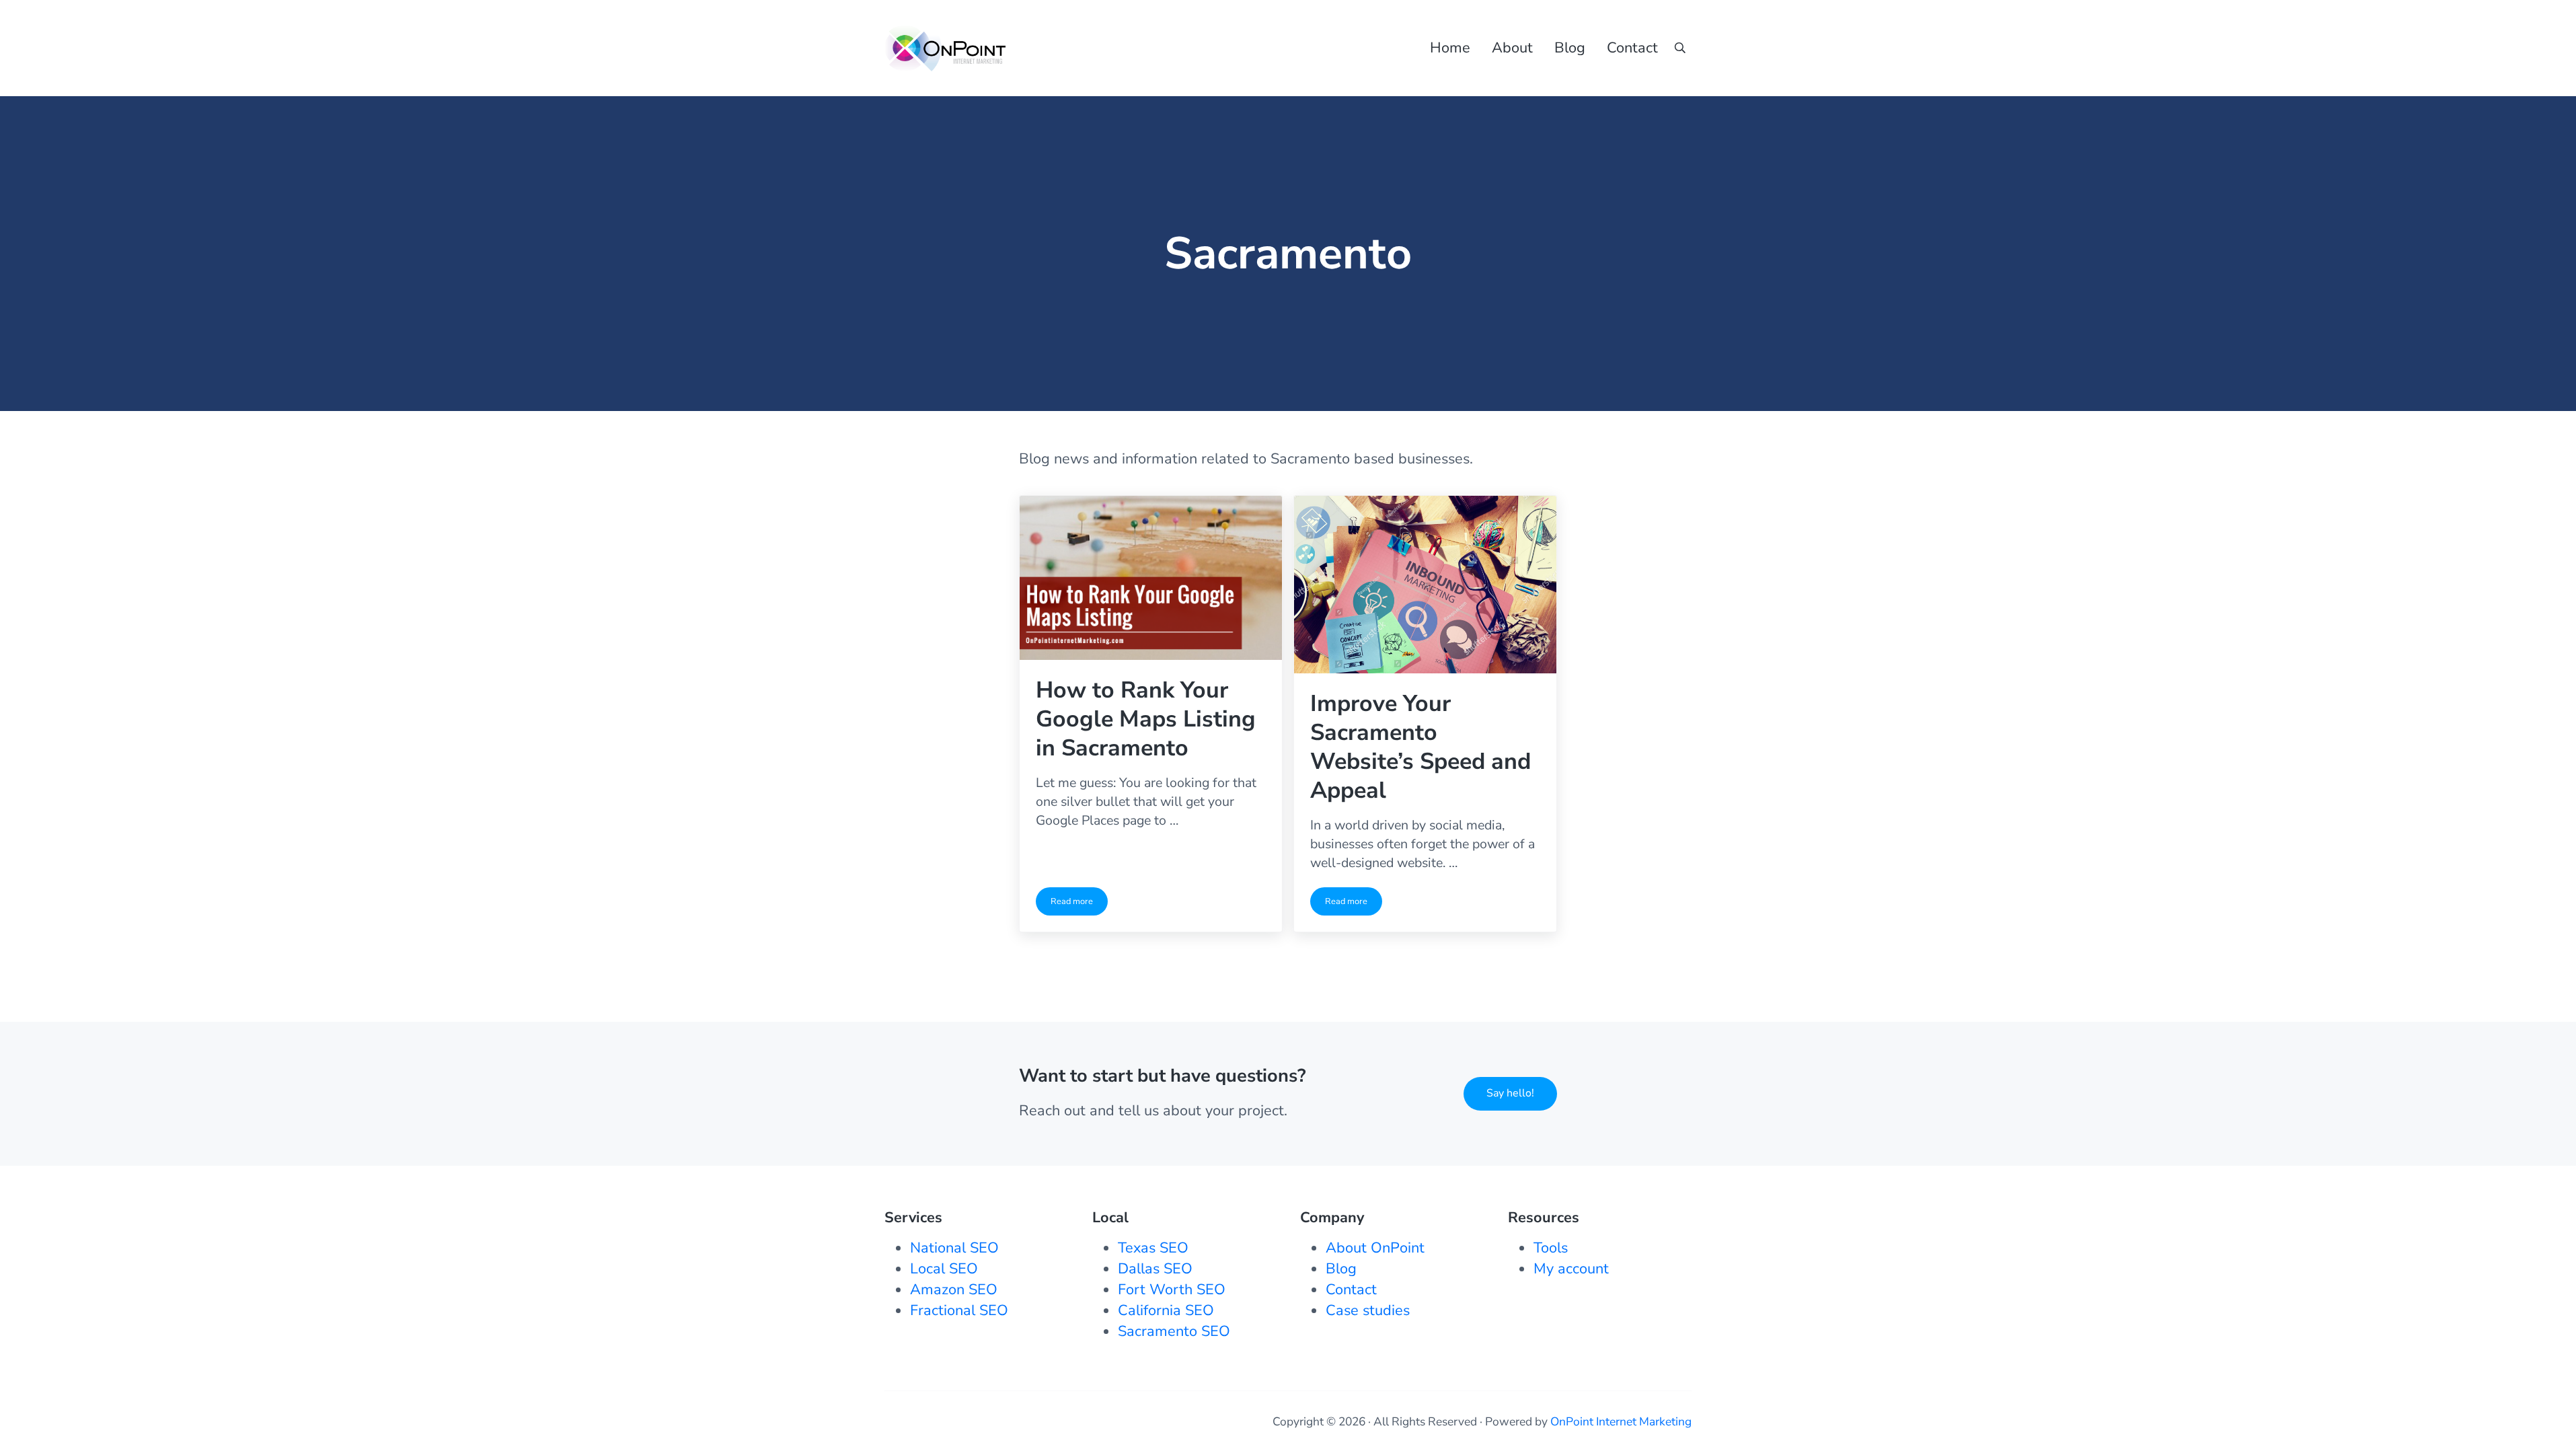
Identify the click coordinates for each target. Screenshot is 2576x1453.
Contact (1351, 1290)
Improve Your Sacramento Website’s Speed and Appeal (1420, 747)
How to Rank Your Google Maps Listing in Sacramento (1146, 719)
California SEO (1166, 1310)
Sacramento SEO (1174, 1331)
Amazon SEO (954, 1290)
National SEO (954, 1248)
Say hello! (1510, 1093)
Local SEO (944, 1269)
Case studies (1368, 1310)
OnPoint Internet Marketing (1621, 1421)
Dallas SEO (1155, 1269)
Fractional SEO (959, 1310)
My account (1571, 1269)
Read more (1079, 904)
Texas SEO (1153, 1248)
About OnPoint (1375, 1248)
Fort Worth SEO (1172, 1290)
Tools (1551, 1248)
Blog (1341, 1269)
